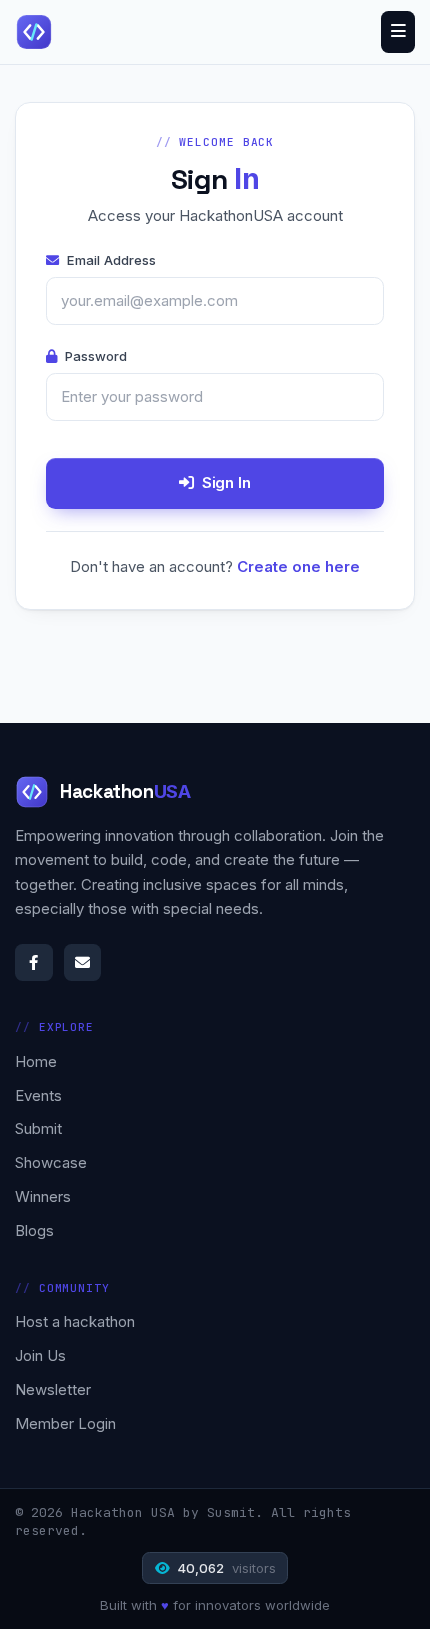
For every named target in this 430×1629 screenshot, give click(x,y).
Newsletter (53, 1389)
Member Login (65, 1423)
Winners (43, 1196)
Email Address (111, 260)
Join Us (40, 1355)
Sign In (226, 482)
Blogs (34, 1230)
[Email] (83, 963)
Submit (38, 1128)
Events (38, 1095)
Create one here (298, 566)
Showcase (51, 1162)
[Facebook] (34, 963)
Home (36, 1061)
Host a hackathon (75, 1321)
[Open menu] (398, 31)
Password (96, 356)
